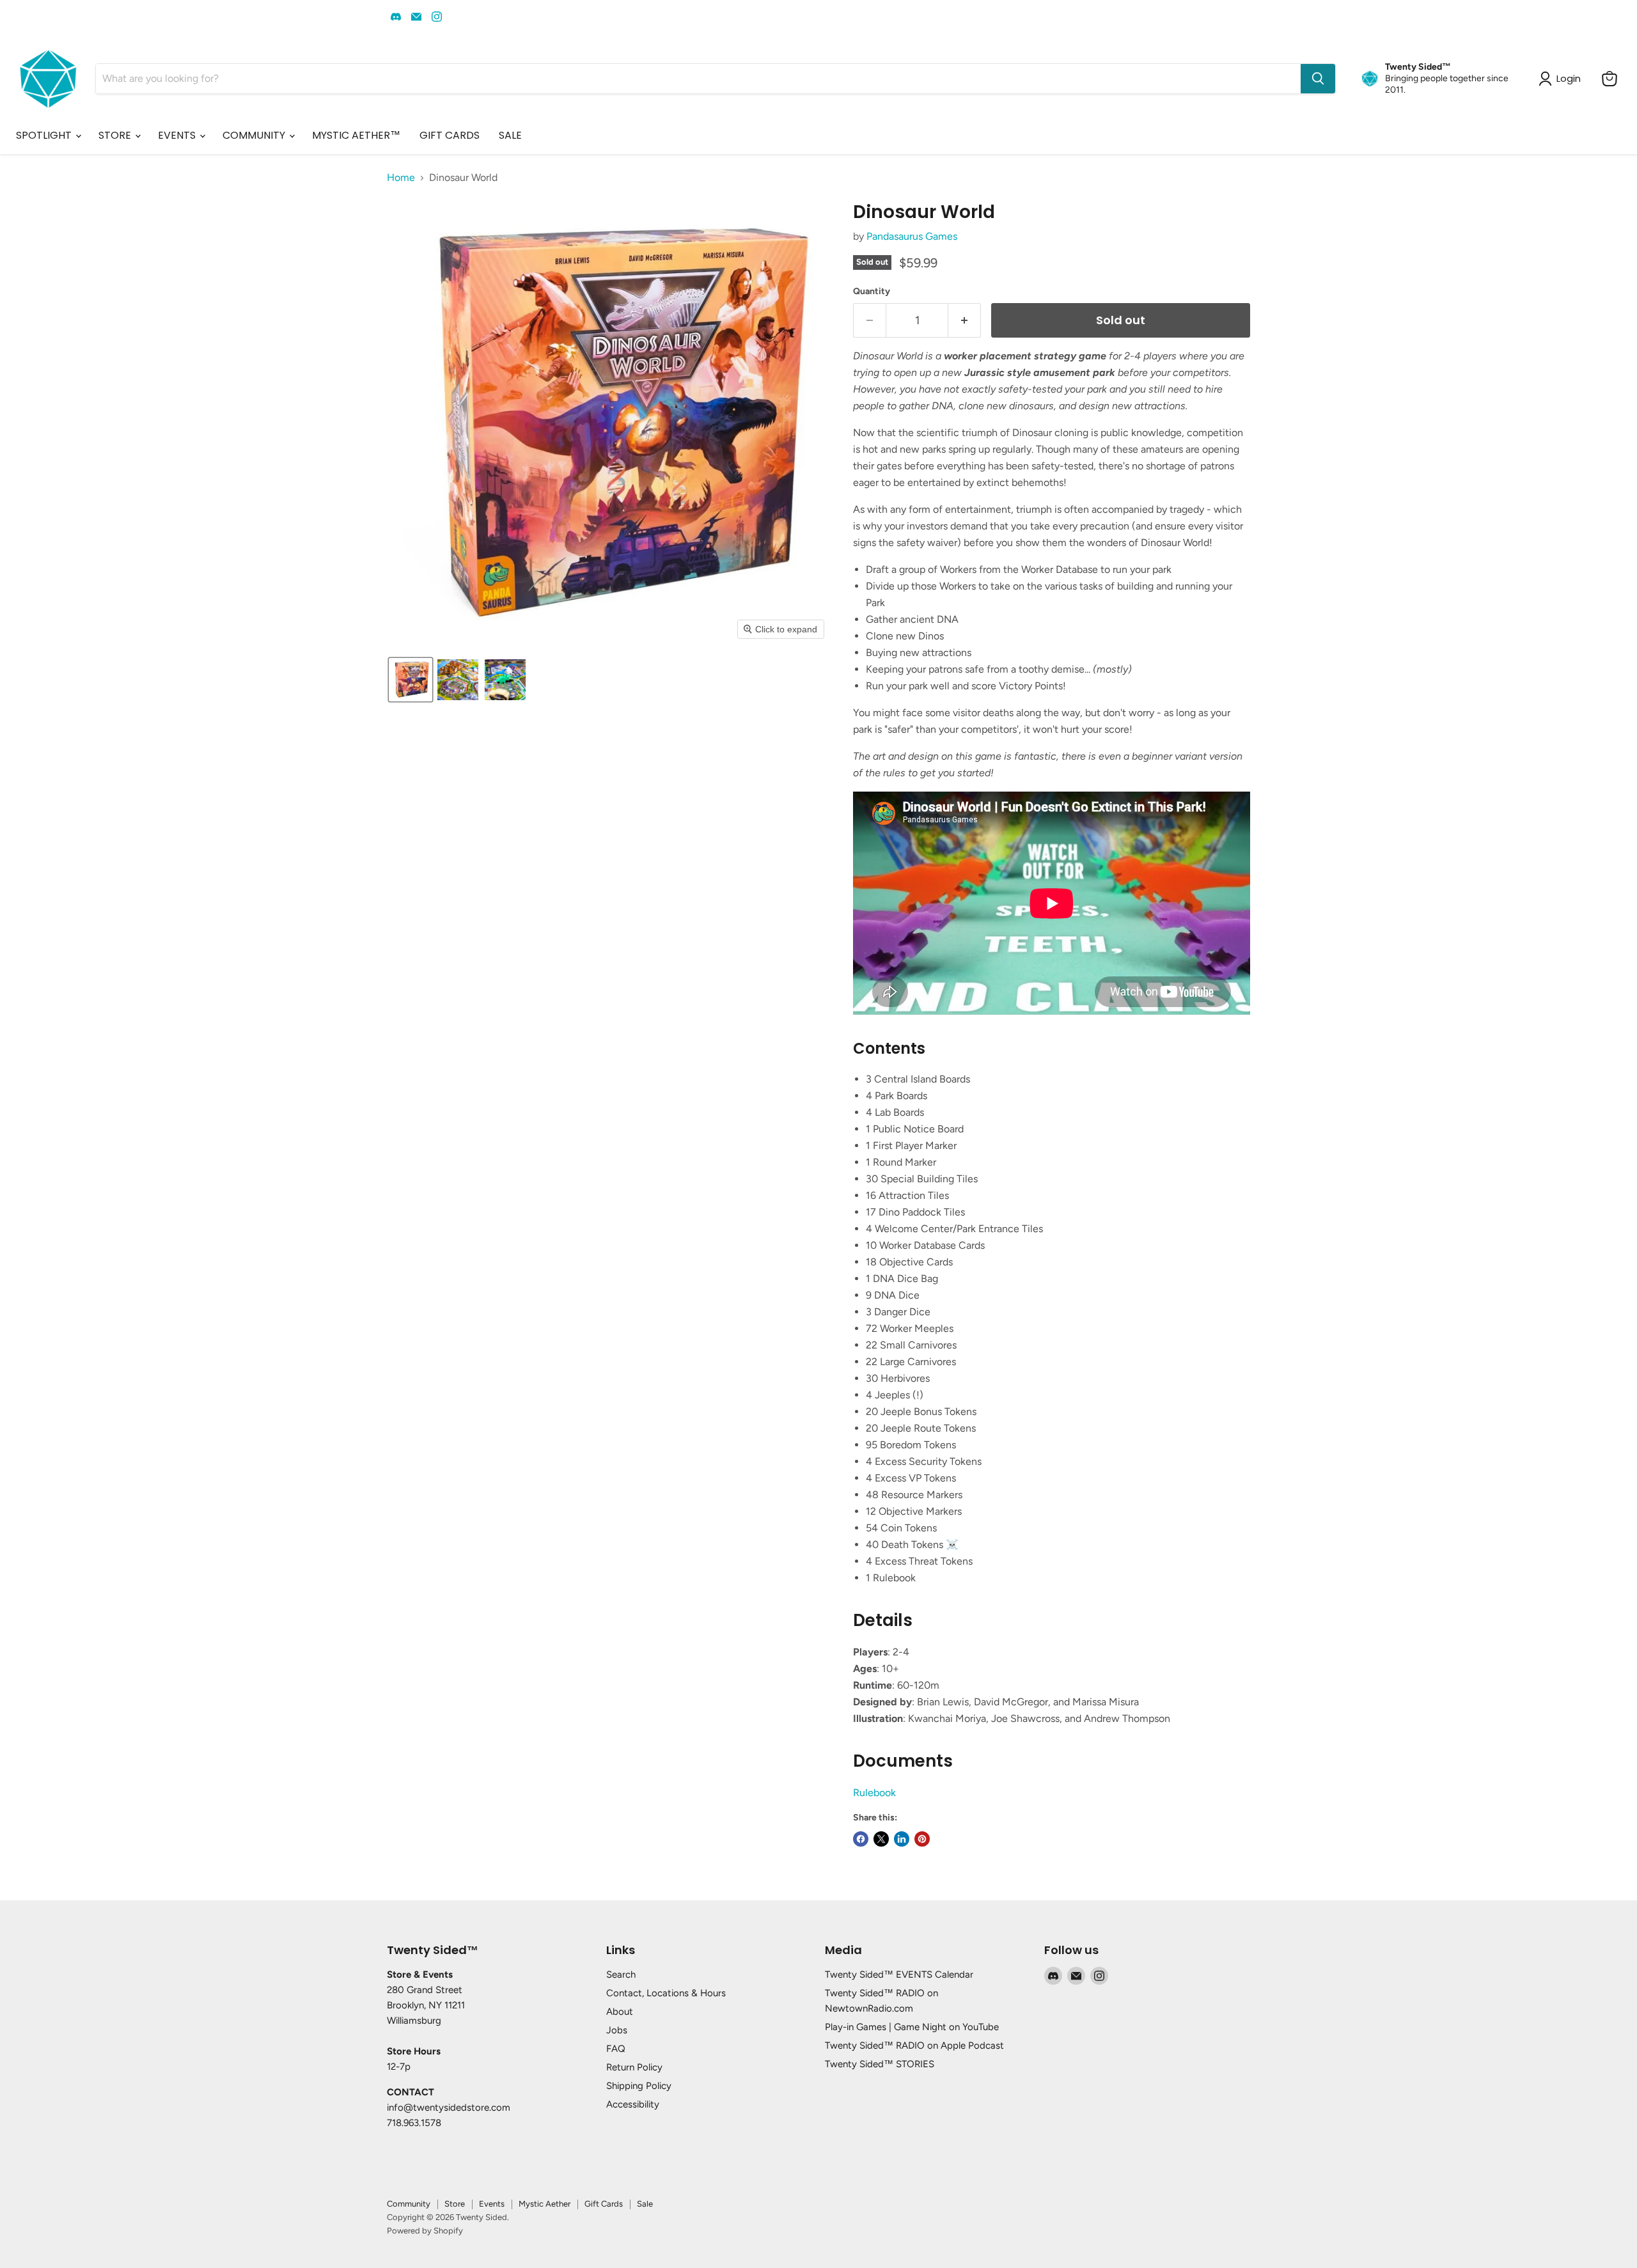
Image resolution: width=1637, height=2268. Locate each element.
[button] (411, 680)
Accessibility (633, 2104)
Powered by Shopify (425, 2231)
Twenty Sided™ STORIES (880, 2064)
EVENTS (178, 135)
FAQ (616, 2049)
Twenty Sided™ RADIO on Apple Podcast (914, 2045)
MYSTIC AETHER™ (356, 135)
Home (401, 178)
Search (621, 1975)
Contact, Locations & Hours (666, 1993)
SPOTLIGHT (45, 135)
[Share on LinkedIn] (902, 1839)
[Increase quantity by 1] (965, 321)
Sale (645, 2204)
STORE (116, 135)
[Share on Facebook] (861, 1839)
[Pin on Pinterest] (922, 1839)
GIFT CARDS (450, 135)
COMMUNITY (255, 135)
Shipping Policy (639, 2086)
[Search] (1318, 79)
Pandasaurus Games (912, 236)
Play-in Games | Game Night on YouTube (912, 2027)
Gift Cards (604, 2204)
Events (492, 2204)
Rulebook (874, 1793)
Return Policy (634, 2067)
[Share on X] (881, 1839)
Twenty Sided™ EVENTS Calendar (899, 1975)
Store (455, 2204)
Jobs (617, 2030)
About (620, 2012)
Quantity (872, 292)
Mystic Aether (544, 2204)
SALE (510, 135)
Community (409, 2204)
